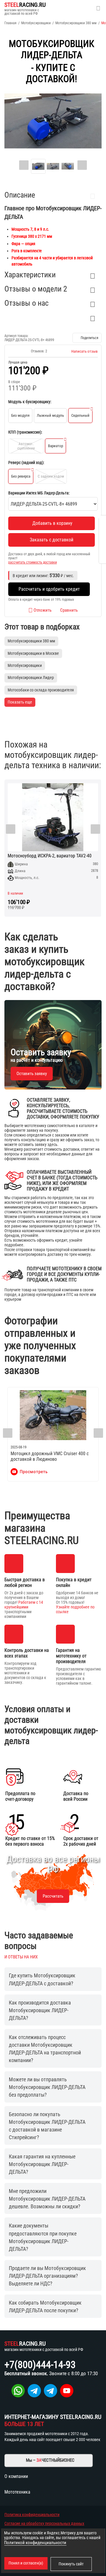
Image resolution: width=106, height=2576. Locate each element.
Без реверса (21, 476)
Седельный (80, 415)
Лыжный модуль (50, 415)
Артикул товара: (16, 336)
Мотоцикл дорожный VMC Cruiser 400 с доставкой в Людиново (50, 1456)
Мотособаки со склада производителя (41, 690)
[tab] (53, 317)
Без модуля (20, 415)
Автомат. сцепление (26, 446)
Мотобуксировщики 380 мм (76, 23)
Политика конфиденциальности (32, 2515)
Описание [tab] (20, 195)
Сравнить (69, 610)
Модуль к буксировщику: (30, 402)
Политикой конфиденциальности (35, 2543)
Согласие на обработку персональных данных (44, 2523)
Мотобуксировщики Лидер (31, 678)
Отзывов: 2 (39, 351)
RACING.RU (25, 5)
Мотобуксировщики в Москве (33, 653)
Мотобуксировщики (36, 23)
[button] (87, 338)
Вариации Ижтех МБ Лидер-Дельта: (39, 493)
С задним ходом (51, 476)
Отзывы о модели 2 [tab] (36, 289)
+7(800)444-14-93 (40, 2365)
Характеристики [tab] (30, 275)
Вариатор (56, 446)
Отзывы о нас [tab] (26, 303)
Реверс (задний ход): (26, 463)
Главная (10, 23)
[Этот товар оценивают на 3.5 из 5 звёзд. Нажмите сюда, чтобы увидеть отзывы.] (18, 351)
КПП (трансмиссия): (25, 432)
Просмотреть (34, 1472)
